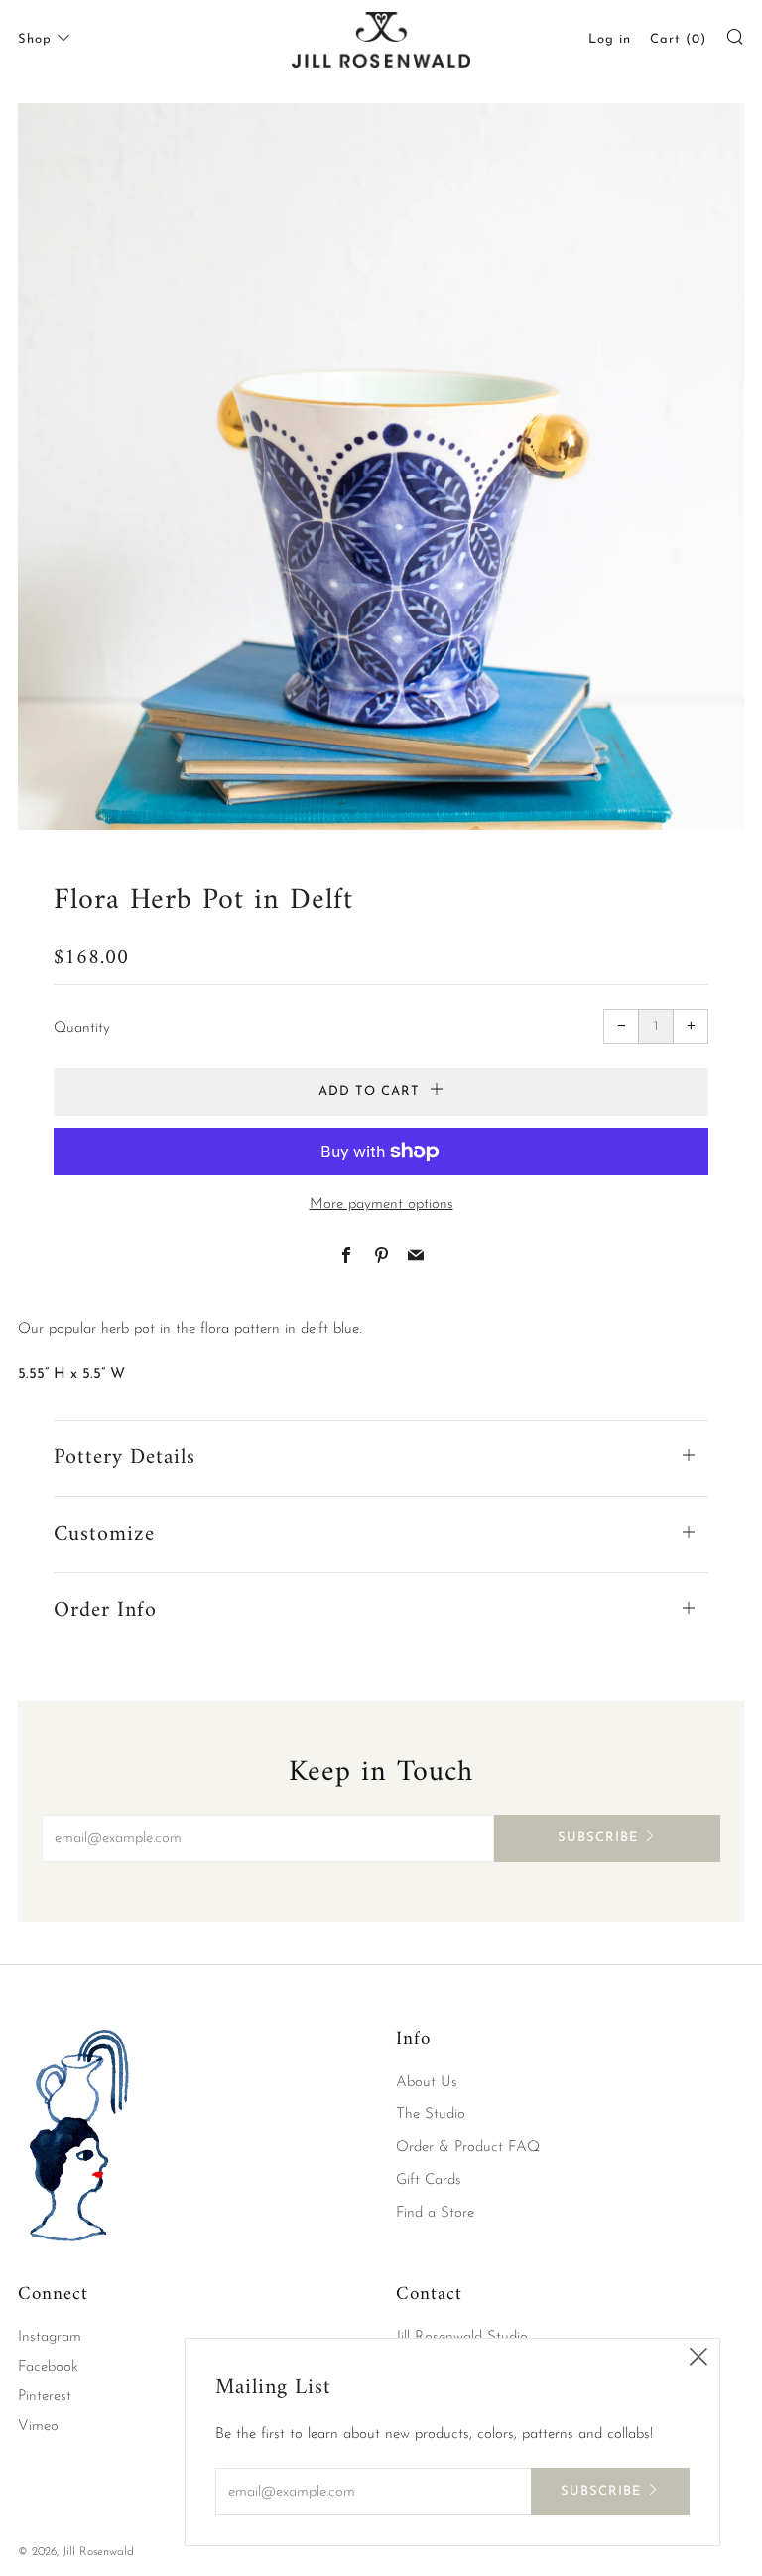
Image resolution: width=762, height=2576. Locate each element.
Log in (610, 39)
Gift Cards (429, 2180)
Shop (35, 39)
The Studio (431, 2115)
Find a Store (435, 2213)
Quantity (82, 1029)
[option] (381, 467)
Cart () (678, 39)
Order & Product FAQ (468, 2148)
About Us (427, 2082)
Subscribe (598, 1838)
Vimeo (38, 2427)
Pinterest (45, 2397)
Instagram (50, 2337)
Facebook (48, 2367)
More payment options (381, 1205)
